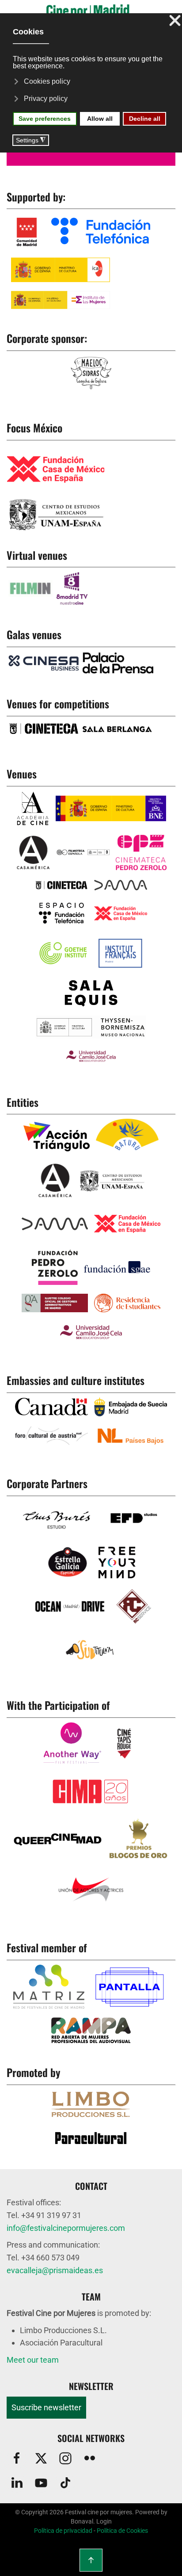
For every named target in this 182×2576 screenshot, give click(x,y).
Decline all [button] (145, 119)
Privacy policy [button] (46, 99)
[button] (91, 2560)
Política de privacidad (63, 2531)
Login (104, 2521)
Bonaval (82, 2521)
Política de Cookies (122, 2531)
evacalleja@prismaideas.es (55, 2270)
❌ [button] (175, 21)
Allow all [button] (100, 119)
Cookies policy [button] (47, 81)
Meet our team (33, 2360)
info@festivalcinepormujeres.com (66, 2228)
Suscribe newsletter (46, 2407)
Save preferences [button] (45, 119)
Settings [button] (31, 140)
